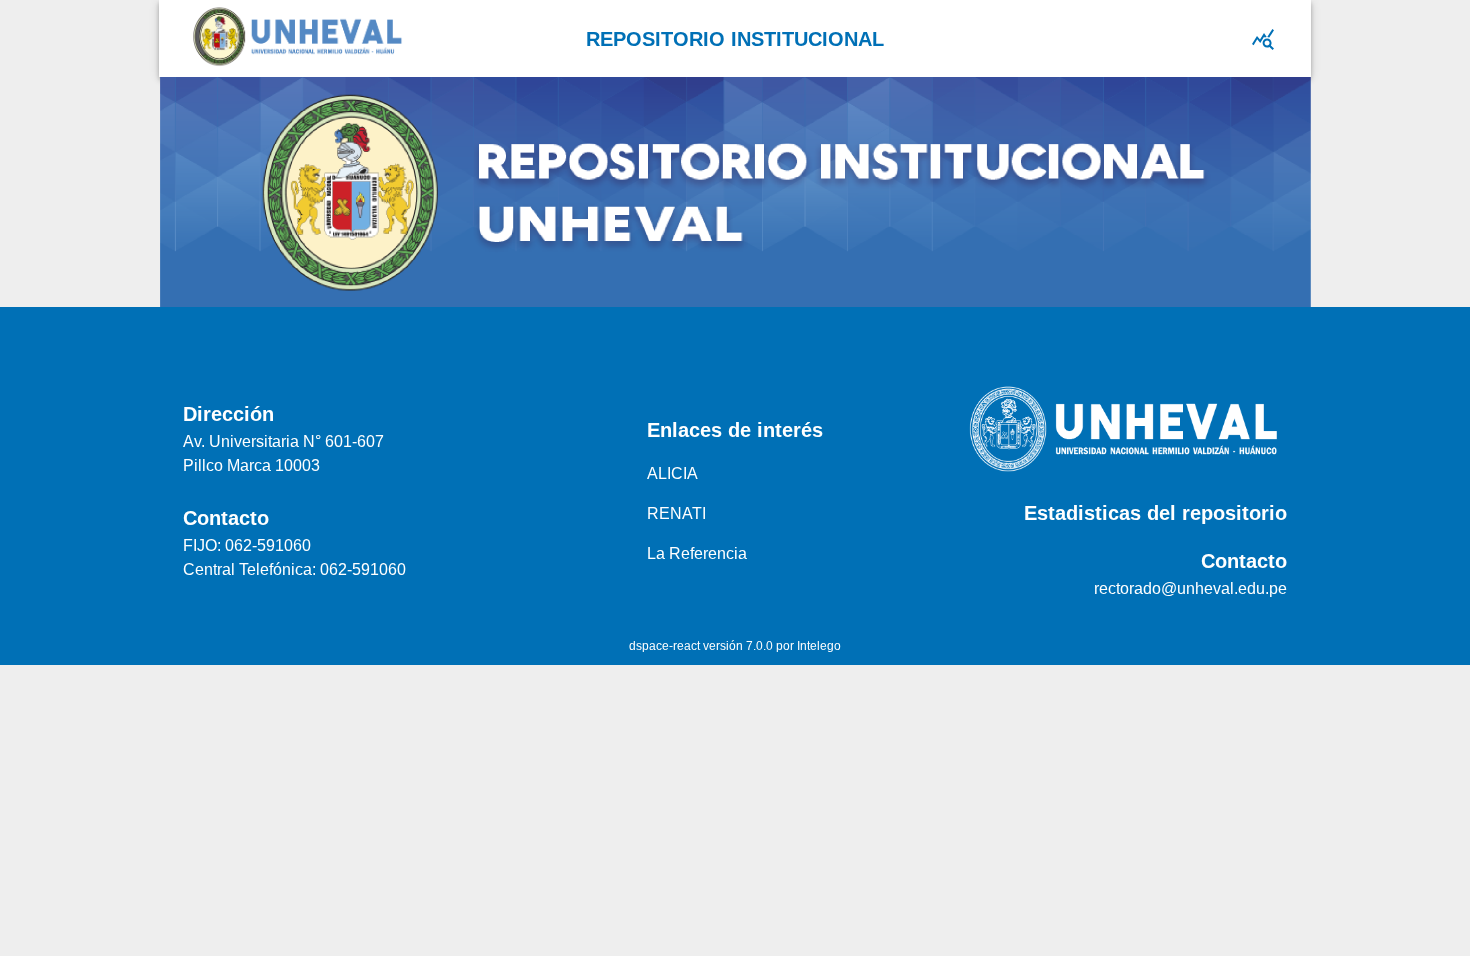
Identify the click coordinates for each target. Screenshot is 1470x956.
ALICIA (672, 473)
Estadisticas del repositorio (1155, 513)
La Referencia (697, 553)
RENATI (676, 513)
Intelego (819, 646)
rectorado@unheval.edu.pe (1190, 588)
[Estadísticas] (1263, 39)
